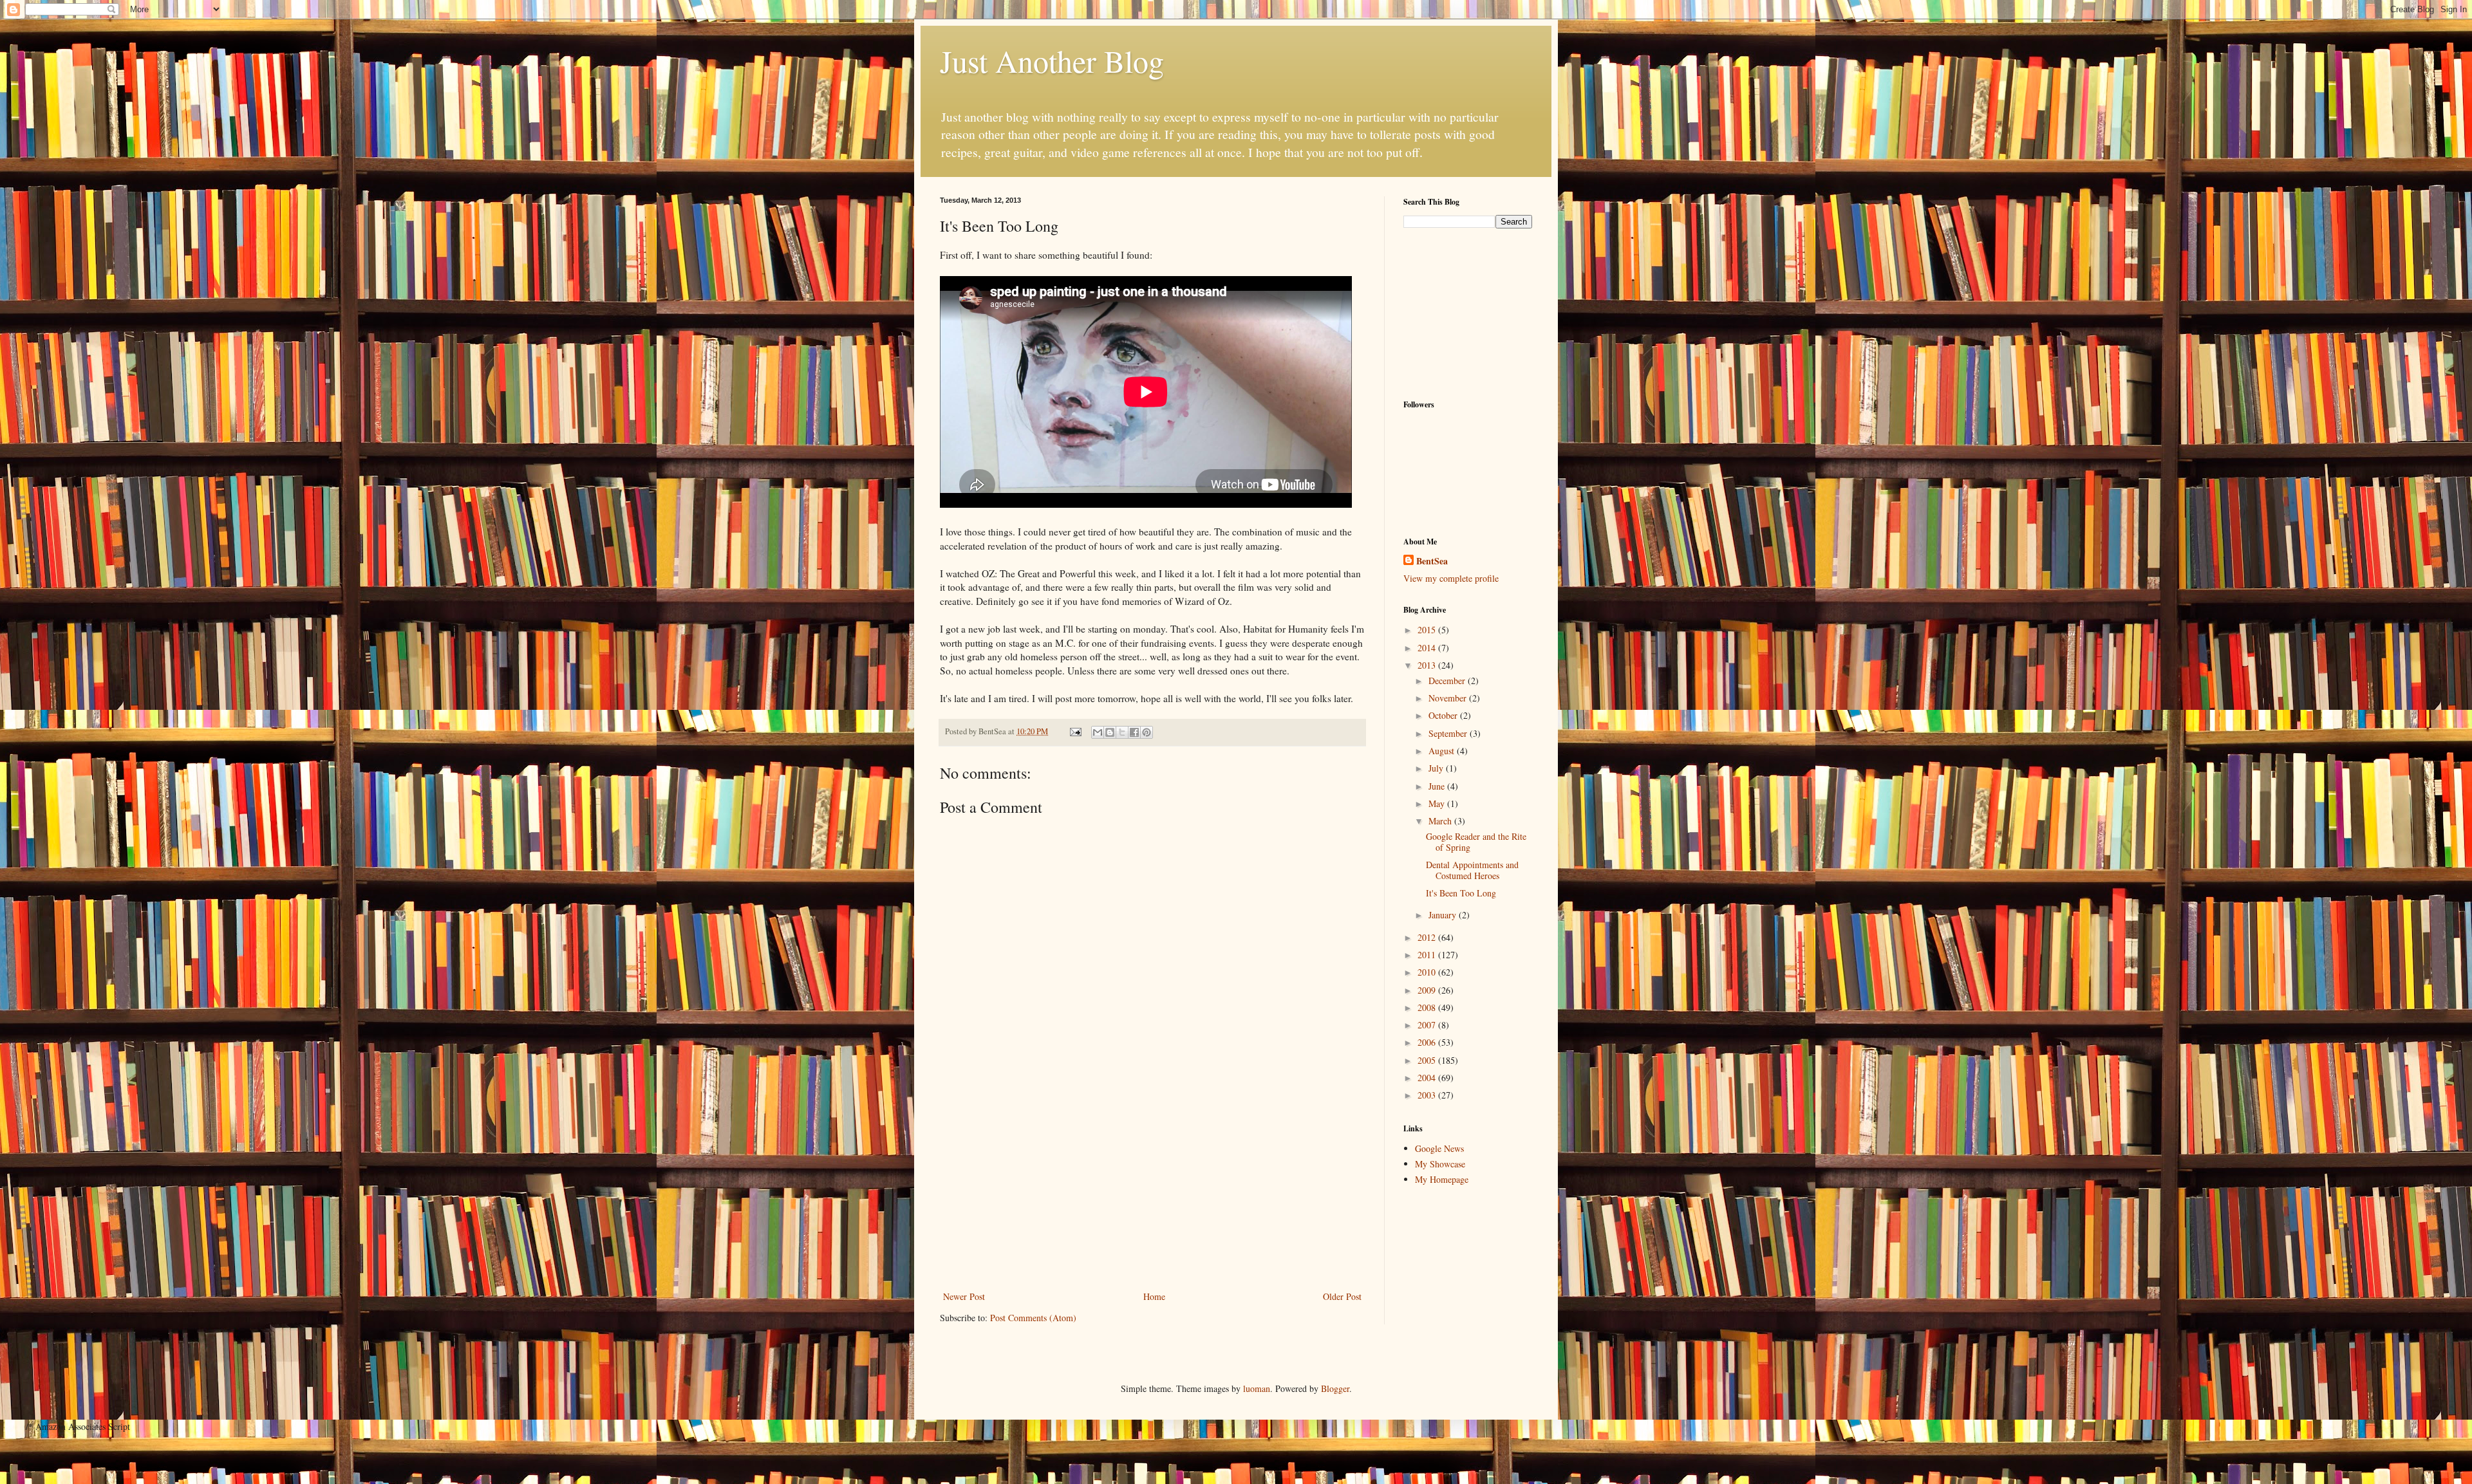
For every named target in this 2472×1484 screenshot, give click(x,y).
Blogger (1335, 1388)
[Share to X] (1122, 732)
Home (1154, 1296)
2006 (1428, 1042)
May (1438, 803)
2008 (1428, 1007)
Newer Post (964, 1296)
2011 (1428, 955)
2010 (1428, 972)
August (1443, 751)
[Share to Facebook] (1134, 732)
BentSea (1432, 561)
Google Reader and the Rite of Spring (1476, 842)
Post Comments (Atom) (1033, 1318)
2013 (1428, 665)
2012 (1428, 937)
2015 (1428, 630)
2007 (1428, 1025)
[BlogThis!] (1110, 732)
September (1449, 733)
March (1441, 821)
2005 (1428, 1060)
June (1438, 786)
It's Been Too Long (1461, 893)
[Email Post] (1075, 731)
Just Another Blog (1052, 60)
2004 (1428, 1078)
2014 (1428, 648)
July (1437, 768)
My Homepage (1442, 1179)
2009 (1428, 990)
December (1448, 681)
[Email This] (1098, 732)
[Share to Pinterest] (1147, 732)
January (1444, 915)
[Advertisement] (1152, 1192)
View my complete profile (1451, 578)
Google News (1439, 1148)
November (1449, 698)
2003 (1428, 1095)
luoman (1257, 1388)
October (1444, 715)
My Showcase (1440, 1164)
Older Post (1342, 1296)
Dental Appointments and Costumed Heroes (1472, 870)
